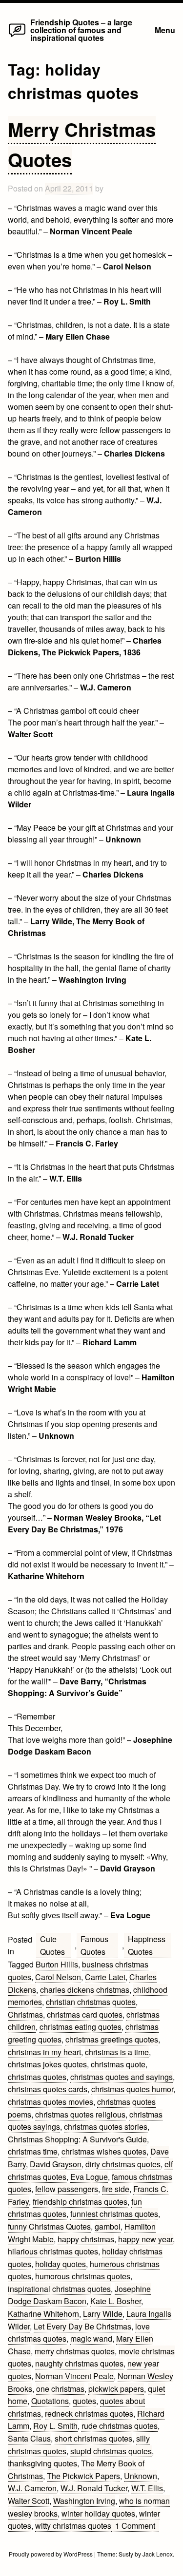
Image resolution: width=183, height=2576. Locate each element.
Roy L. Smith (55, 2426)
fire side (116, 2189)
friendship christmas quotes (80, 2202)
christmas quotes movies (51, 2102)
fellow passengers (67, 2189)
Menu (165, 30)
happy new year (145, 2239)
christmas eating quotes (81, 2027)
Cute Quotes (52, 1945)
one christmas (60, 2389)
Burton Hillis (57, 1964)
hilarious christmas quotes (53, 2251)
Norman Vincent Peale (74, 2376)
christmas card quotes (85, 2014)
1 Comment (137, 2526)
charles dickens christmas (85, 1990)
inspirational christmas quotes (59, 2289)
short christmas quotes (93, 2438)
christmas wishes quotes (104, 2151)
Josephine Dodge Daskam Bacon (79, 2295)
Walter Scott (29, 2501)
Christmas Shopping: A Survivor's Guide (77, 2139)
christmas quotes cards (48, 2089)
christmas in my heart (44, 2052)
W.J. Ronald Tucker (94, 2488)
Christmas (25, 2014)
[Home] (17, 36)
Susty (126, 2554)
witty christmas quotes (73, 2526)
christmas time (33, 2151)
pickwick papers (116, 2389)
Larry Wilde (103, 2314)
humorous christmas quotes (83, 2276)
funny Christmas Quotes (49, 2226)
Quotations (50, 2401)
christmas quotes (37, 2077)
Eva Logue (89, 2177)
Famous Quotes (94, 1945)
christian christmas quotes (91, 2002)
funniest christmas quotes (114, 2214)
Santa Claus (29, 2438)
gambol (108, 2226)
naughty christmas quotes (79, 2363)
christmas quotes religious (80, 2114)
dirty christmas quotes (123, 2164)
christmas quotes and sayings (122, 2077)
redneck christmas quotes (89, 2414)
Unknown (141, 2476)
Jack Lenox (158, 2554)
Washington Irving (84, 2501)
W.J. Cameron (32, 2488)
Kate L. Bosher (116, 2301)
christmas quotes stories (106, 2127)
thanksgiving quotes (42, 2463)
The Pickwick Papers (83, 2476)
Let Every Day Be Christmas (82, 2326)
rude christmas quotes (120, 2426)
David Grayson (56, 2164)
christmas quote (118, 2064)
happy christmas (86, 2239)
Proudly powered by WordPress (51, 2554)
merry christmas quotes (75, 2351)
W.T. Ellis (147, 2488)
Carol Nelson (58, 1977)
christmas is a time (117, 2052)
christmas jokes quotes (47, 2064)
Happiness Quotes (147, 1945)
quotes (84, 2401)
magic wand (91, 2338)
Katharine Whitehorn (43, 2314)
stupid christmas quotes (111, 2451)
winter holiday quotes (98, 2513)
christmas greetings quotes (112, 2039)
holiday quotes (61, 2264)
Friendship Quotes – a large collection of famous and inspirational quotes (81, 30)
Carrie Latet (105, 1977)
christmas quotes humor (132, 2089)
